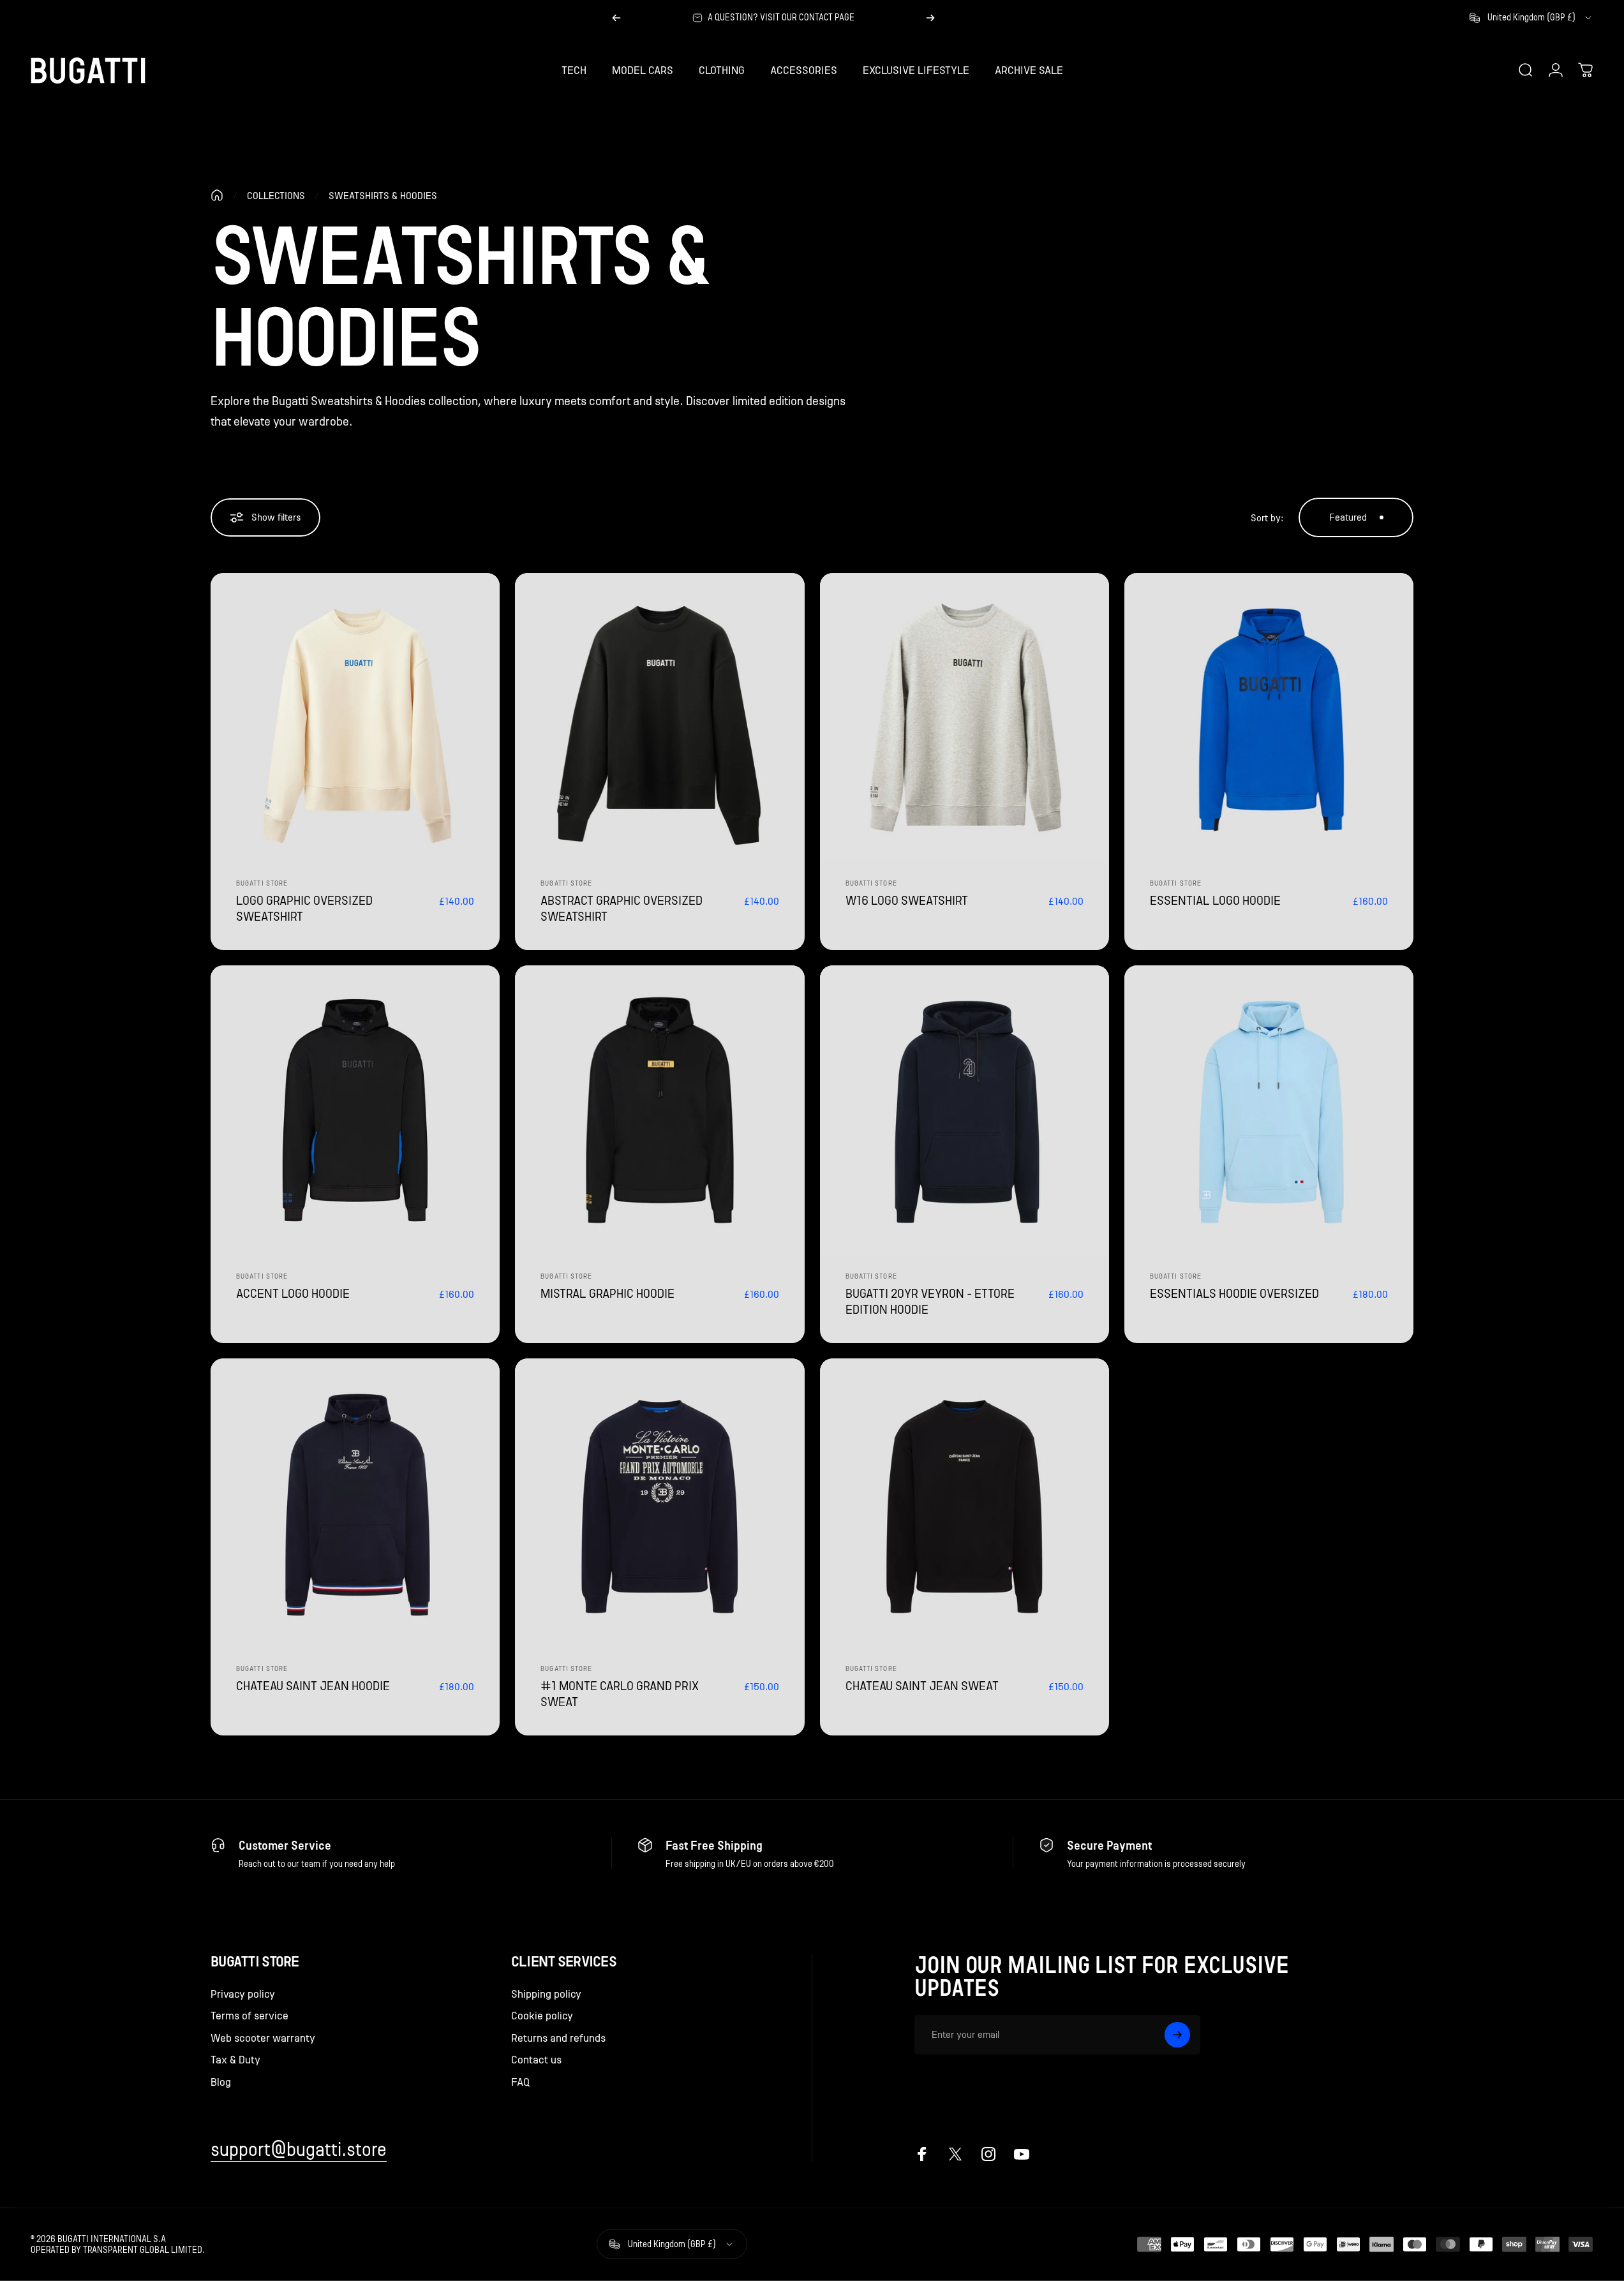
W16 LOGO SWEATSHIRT (907, 900)
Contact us (536, 2060)
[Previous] (616, 18)
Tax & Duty (235, 2060)
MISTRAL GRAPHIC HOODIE (607, 1293)
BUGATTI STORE (871, 1276)
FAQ (520, 2082)
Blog (221, 2082)
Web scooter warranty (263, 2038)
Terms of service (250, 2016)
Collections (276, 196)
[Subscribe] (1177, 2035)
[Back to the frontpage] (217, 195)
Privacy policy (243, 1994)
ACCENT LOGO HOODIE (293, 1293)
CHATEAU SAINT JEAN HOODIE (313, 1686)
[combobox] (1531, 18)
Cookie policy (542, 2016)
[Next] (930, 18)
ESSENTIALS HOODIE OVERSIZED (1234, 1293)
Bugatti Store (262, 883)
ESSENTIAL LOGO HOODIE (1215, 900)
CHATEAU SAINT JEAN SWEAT (922, 1686)
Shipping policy (546, 1994)
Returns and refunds (558, 2038)
